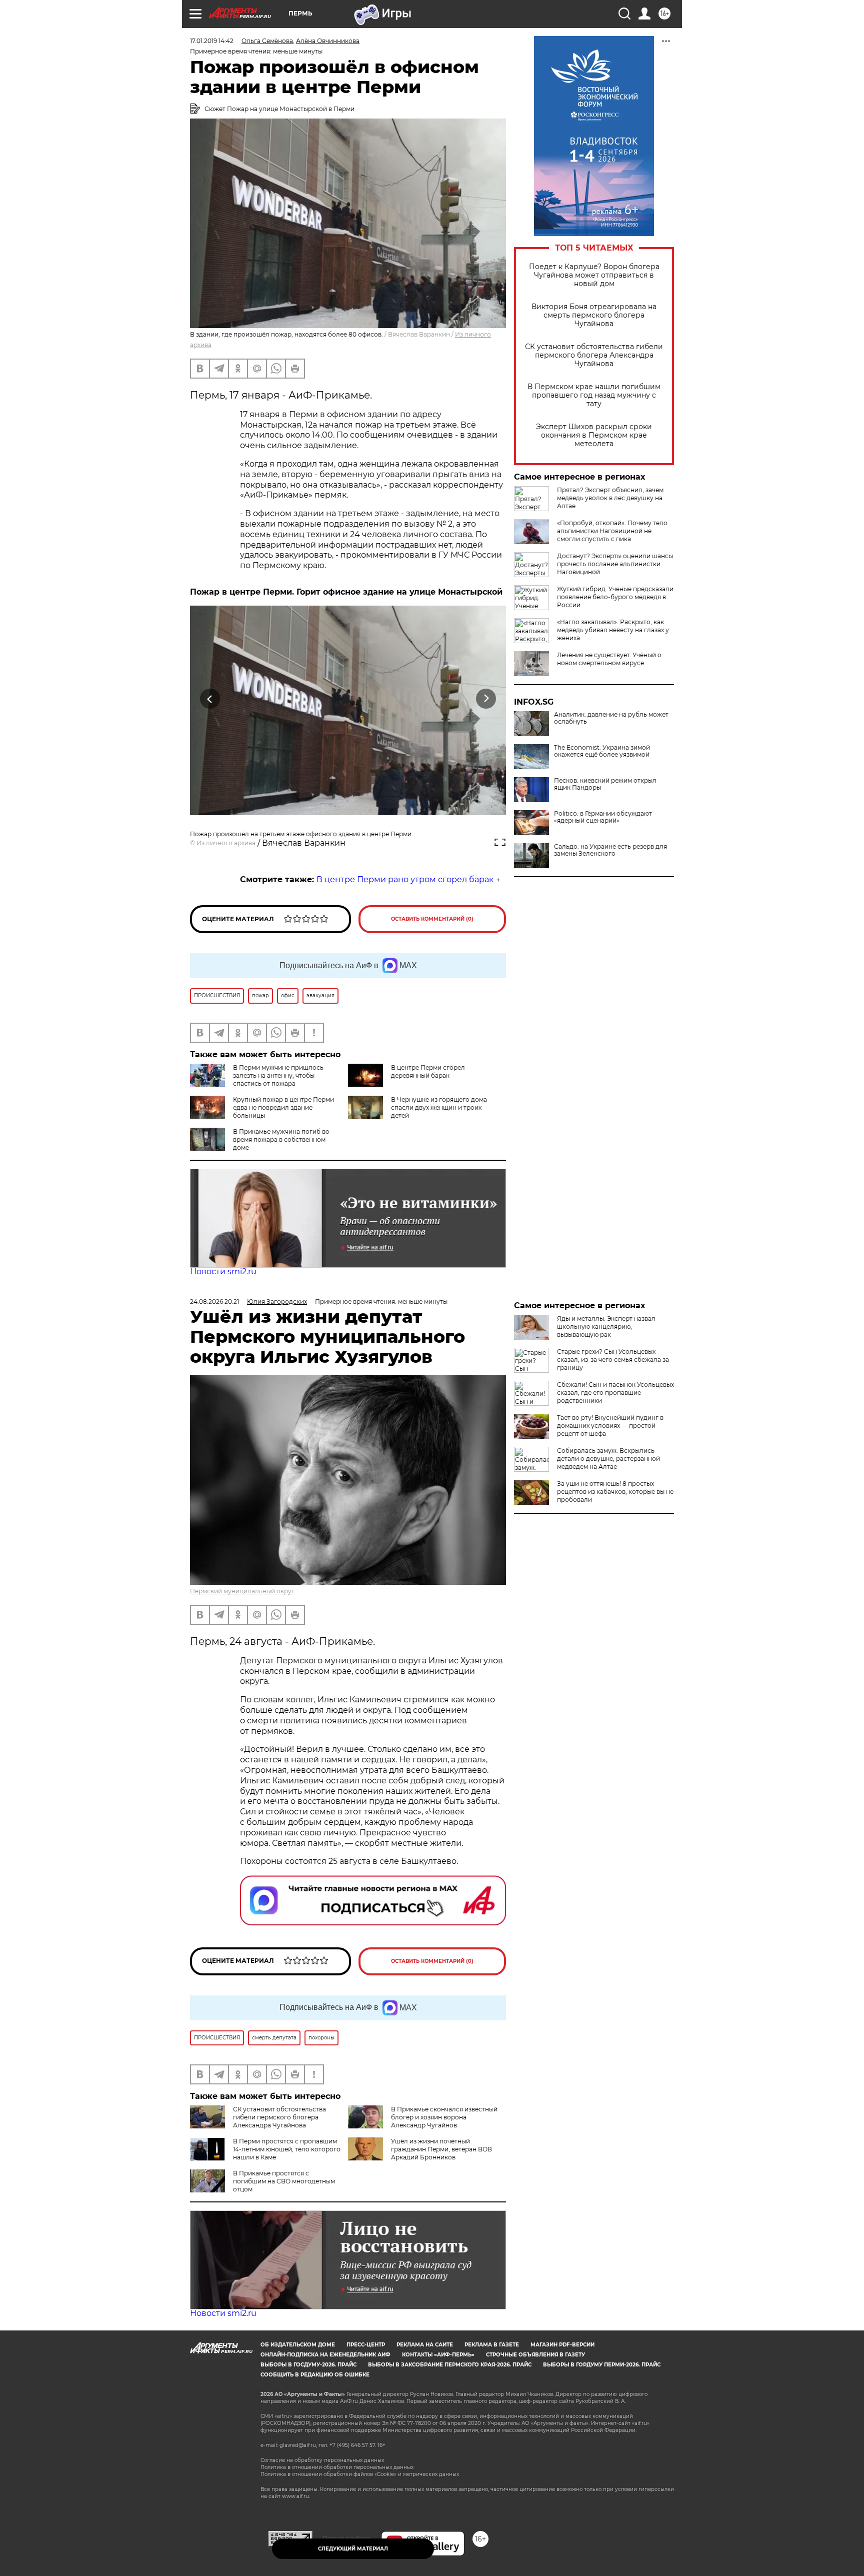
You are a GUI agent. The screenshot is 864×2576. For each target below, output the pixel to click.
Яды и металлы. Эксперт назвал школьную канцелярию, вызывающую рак (606, 1327)
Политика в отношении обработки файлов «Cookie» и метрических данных (360, 2474)
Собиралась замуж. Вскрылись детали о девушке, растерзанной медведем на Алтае (608, 1459)
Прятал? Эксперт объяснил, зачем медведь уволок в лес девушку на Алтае (610, 498)
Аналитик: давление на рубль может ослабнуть (611, 718)
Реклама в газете (492, 2345)
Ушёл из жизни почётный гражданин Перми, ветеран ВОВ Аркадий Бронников (441, 2149)
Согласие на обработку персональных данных (322, 2460)
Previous (210, 699)
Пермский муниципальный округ (242, 1591)
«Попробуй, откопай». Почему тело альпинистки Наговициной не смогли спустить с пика (612, 531)
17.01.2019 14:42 (212, 41)
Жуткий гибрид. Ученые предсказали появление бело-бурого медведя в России (615, 597)
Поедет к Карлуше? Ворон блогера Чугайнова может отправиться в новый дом (594, 275)
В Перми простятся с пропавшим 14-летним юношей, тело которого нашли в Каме (287, 2149)
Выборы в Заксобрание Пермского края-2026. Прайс (450, 2365)
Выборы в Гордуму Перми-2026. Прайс (602, 2365)
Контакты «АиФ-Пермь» (438, 2355)
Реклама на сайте (425, 2345)
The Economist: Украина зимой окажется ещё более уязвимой (602, 751)
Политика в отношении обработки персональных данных (337, 2467)
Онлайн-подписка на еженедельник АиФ (325, 2355)
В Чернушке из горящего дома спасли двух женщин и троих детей (439, 1107)
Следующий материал (353, 2549)
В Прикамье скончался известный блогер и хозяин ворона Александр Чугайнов (444, 2117)
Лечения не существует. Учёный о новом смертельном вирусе (609, 659)
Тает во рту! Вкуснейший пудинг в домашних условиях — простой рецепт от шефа (610, 1426)
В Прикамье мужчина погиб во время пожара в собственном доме (281, 1139)
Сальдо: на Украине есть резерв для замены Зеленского (610, 850)
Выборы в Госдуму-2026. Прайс (308, 2365)
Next (486, 699)
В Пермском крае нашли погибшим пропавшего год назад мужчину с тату (594, 395)
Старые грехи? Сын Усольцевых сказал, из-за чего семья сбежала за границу (613, 1360)
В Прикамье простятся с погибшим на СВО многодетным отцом (284, 2181)
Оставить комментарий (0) (432, 919)
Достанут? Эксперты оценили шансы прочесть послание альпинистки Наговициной (615, 564)
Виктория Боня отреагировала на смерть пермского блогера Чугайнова (594, 315)
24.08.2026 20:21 (214, 1302)
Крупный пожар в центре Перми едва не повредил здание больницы (283, 1107)
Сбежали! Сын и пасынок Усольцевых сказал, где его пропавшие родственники (615, 1393)
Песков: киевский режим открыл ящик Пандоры (605, 784)
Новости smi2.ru (223, 1271)
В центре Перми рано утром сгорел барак (405, 879)
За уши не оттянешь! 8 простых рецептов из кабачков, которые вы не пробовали (615, 1492)
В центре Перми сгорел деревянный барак (428, 1071)
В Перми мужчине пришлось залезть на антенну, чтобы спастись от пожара (278, 1075)
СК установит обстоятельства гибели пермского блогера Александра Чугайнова (594, 355)
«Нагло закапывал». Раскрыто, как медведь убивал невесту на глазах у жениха (613, 630)
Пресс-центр (366, 2345)
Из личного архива (226, 843)
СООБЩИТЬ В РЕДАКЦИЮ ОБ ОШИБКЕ (315, 2375)
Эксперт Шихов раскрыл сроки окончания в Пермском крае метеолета (594, 435)
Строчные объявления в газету (535, 2355)
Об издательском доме (298, 2345)
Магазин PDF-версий (562, 2345)
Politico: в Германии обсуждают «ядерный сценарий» (603, 817)
